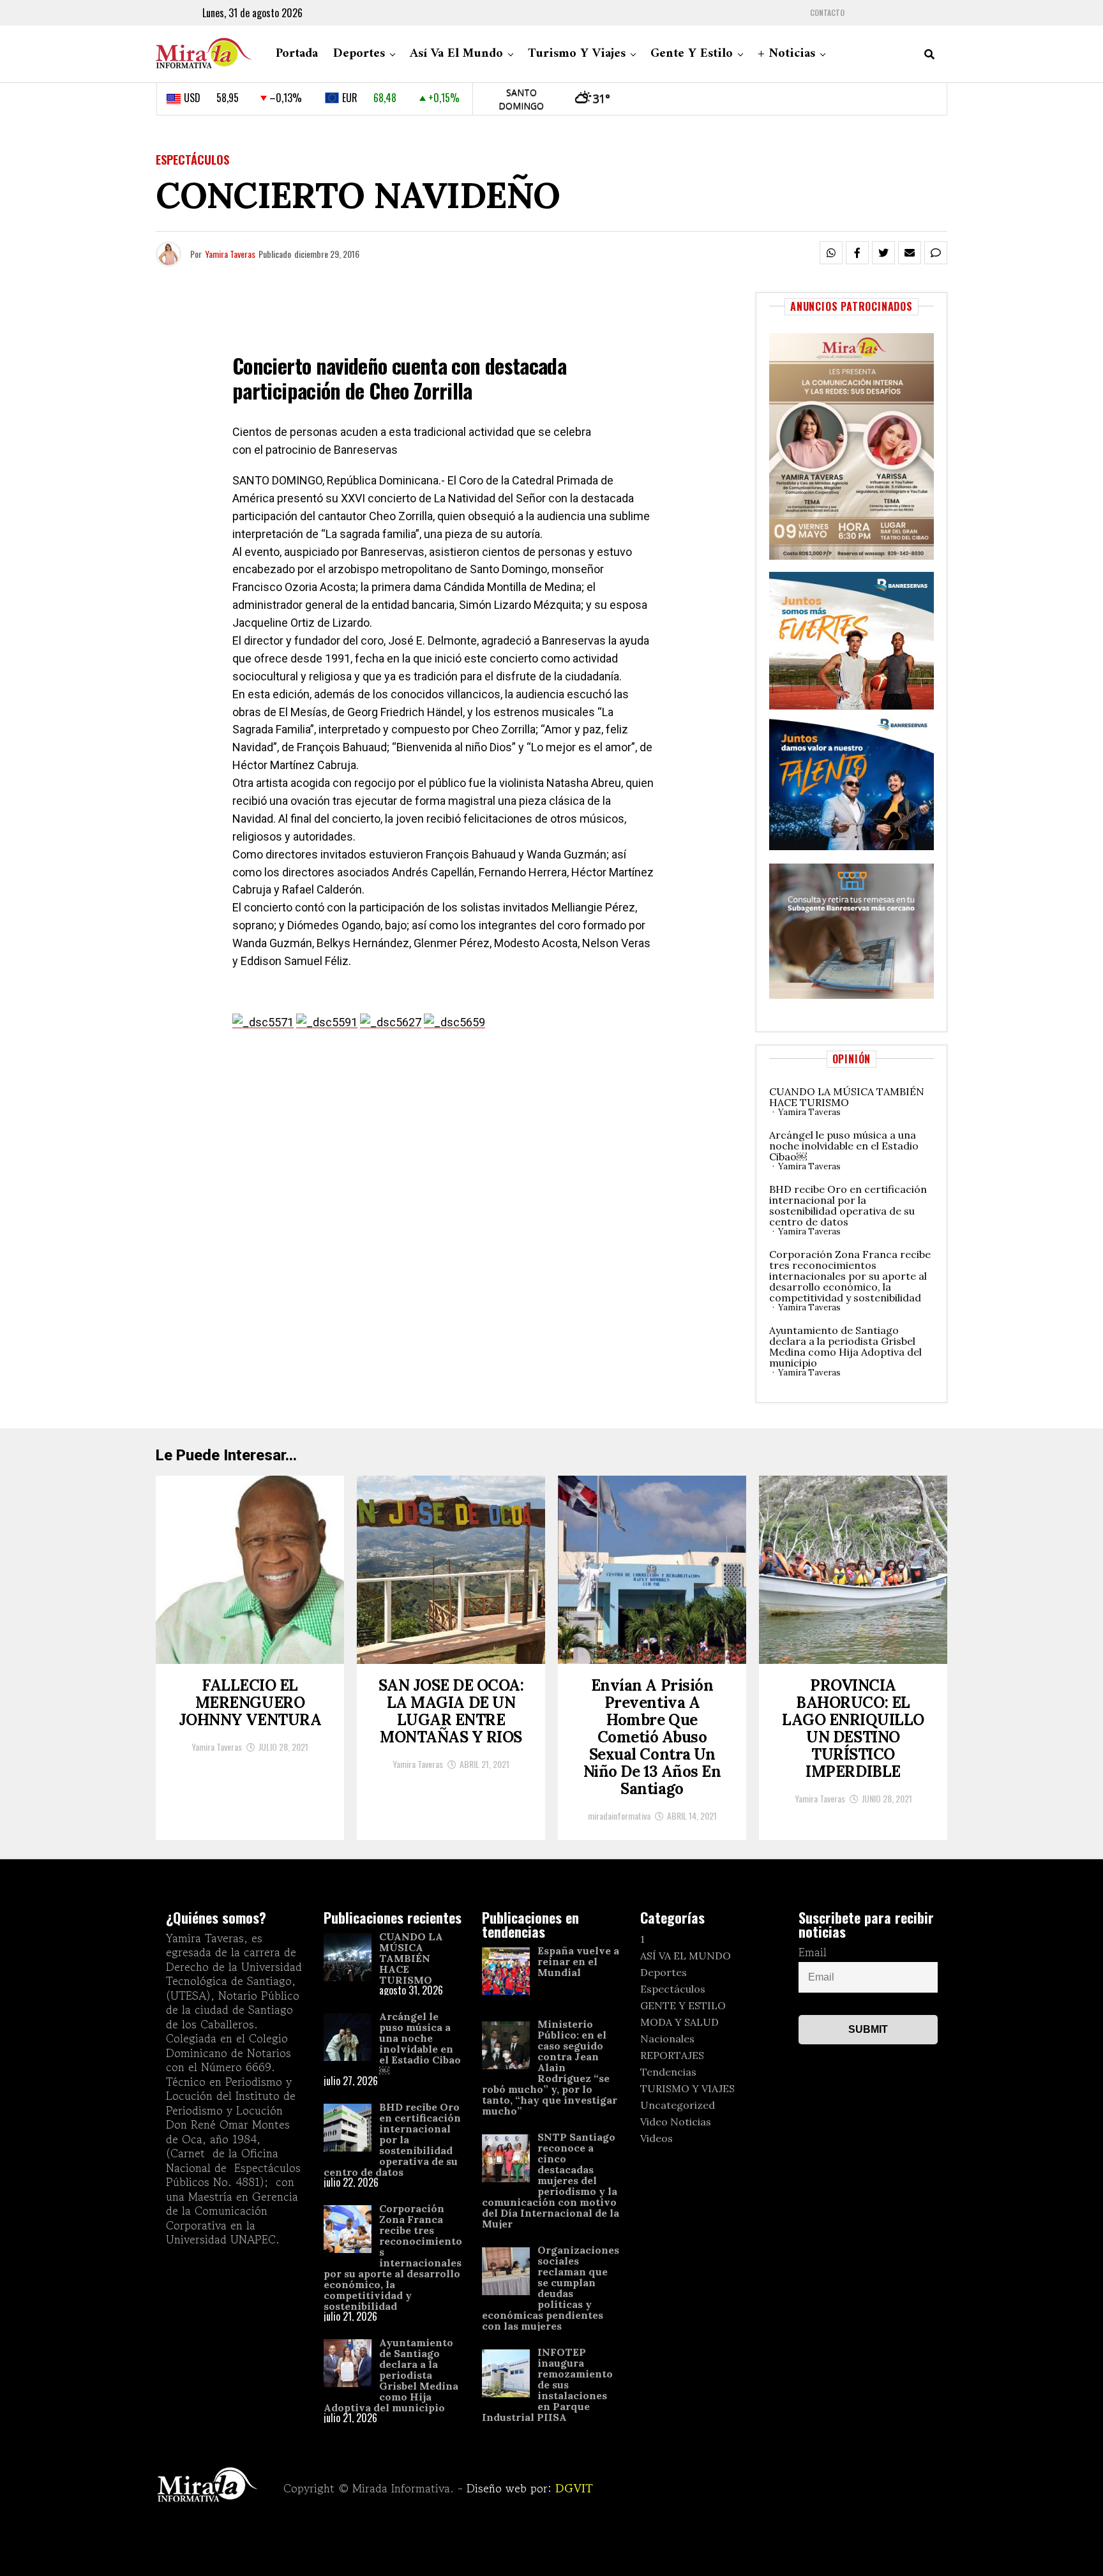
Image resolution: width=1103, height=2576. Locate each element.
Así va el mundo (456, 54)
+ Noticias (786, 54)
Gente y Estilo (692, 54)
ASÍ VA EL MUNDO (686, 1956)
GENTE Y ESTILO (683, 2005)
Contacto (827, 13)
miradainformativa (619, 1816)
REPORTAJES (672, 2055)
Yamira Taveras (230, 254)
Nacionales (667, 2039)
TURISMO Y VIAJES (687, 2088)
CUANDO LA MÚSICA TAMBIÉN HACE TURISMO (847, 1097)
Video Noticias (676, 2122)
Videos (657, 2138)
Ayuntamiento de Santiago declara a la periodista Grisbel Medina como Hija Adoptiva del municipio (845, 1346)
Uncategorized (678, 2105)
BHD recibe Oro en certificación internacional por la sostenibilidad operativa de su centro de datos (848, 1205)
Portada (297, 54)
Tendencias (668, 2072)
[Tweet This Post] (883, 253)
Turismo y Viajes (577, 54)
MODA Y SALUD (679, 2022)
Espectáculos (673, 1989)
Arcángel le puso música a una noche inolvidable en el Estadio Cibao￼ (844, 1146)
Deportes (359, 54)
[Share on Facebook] (857, 253)
